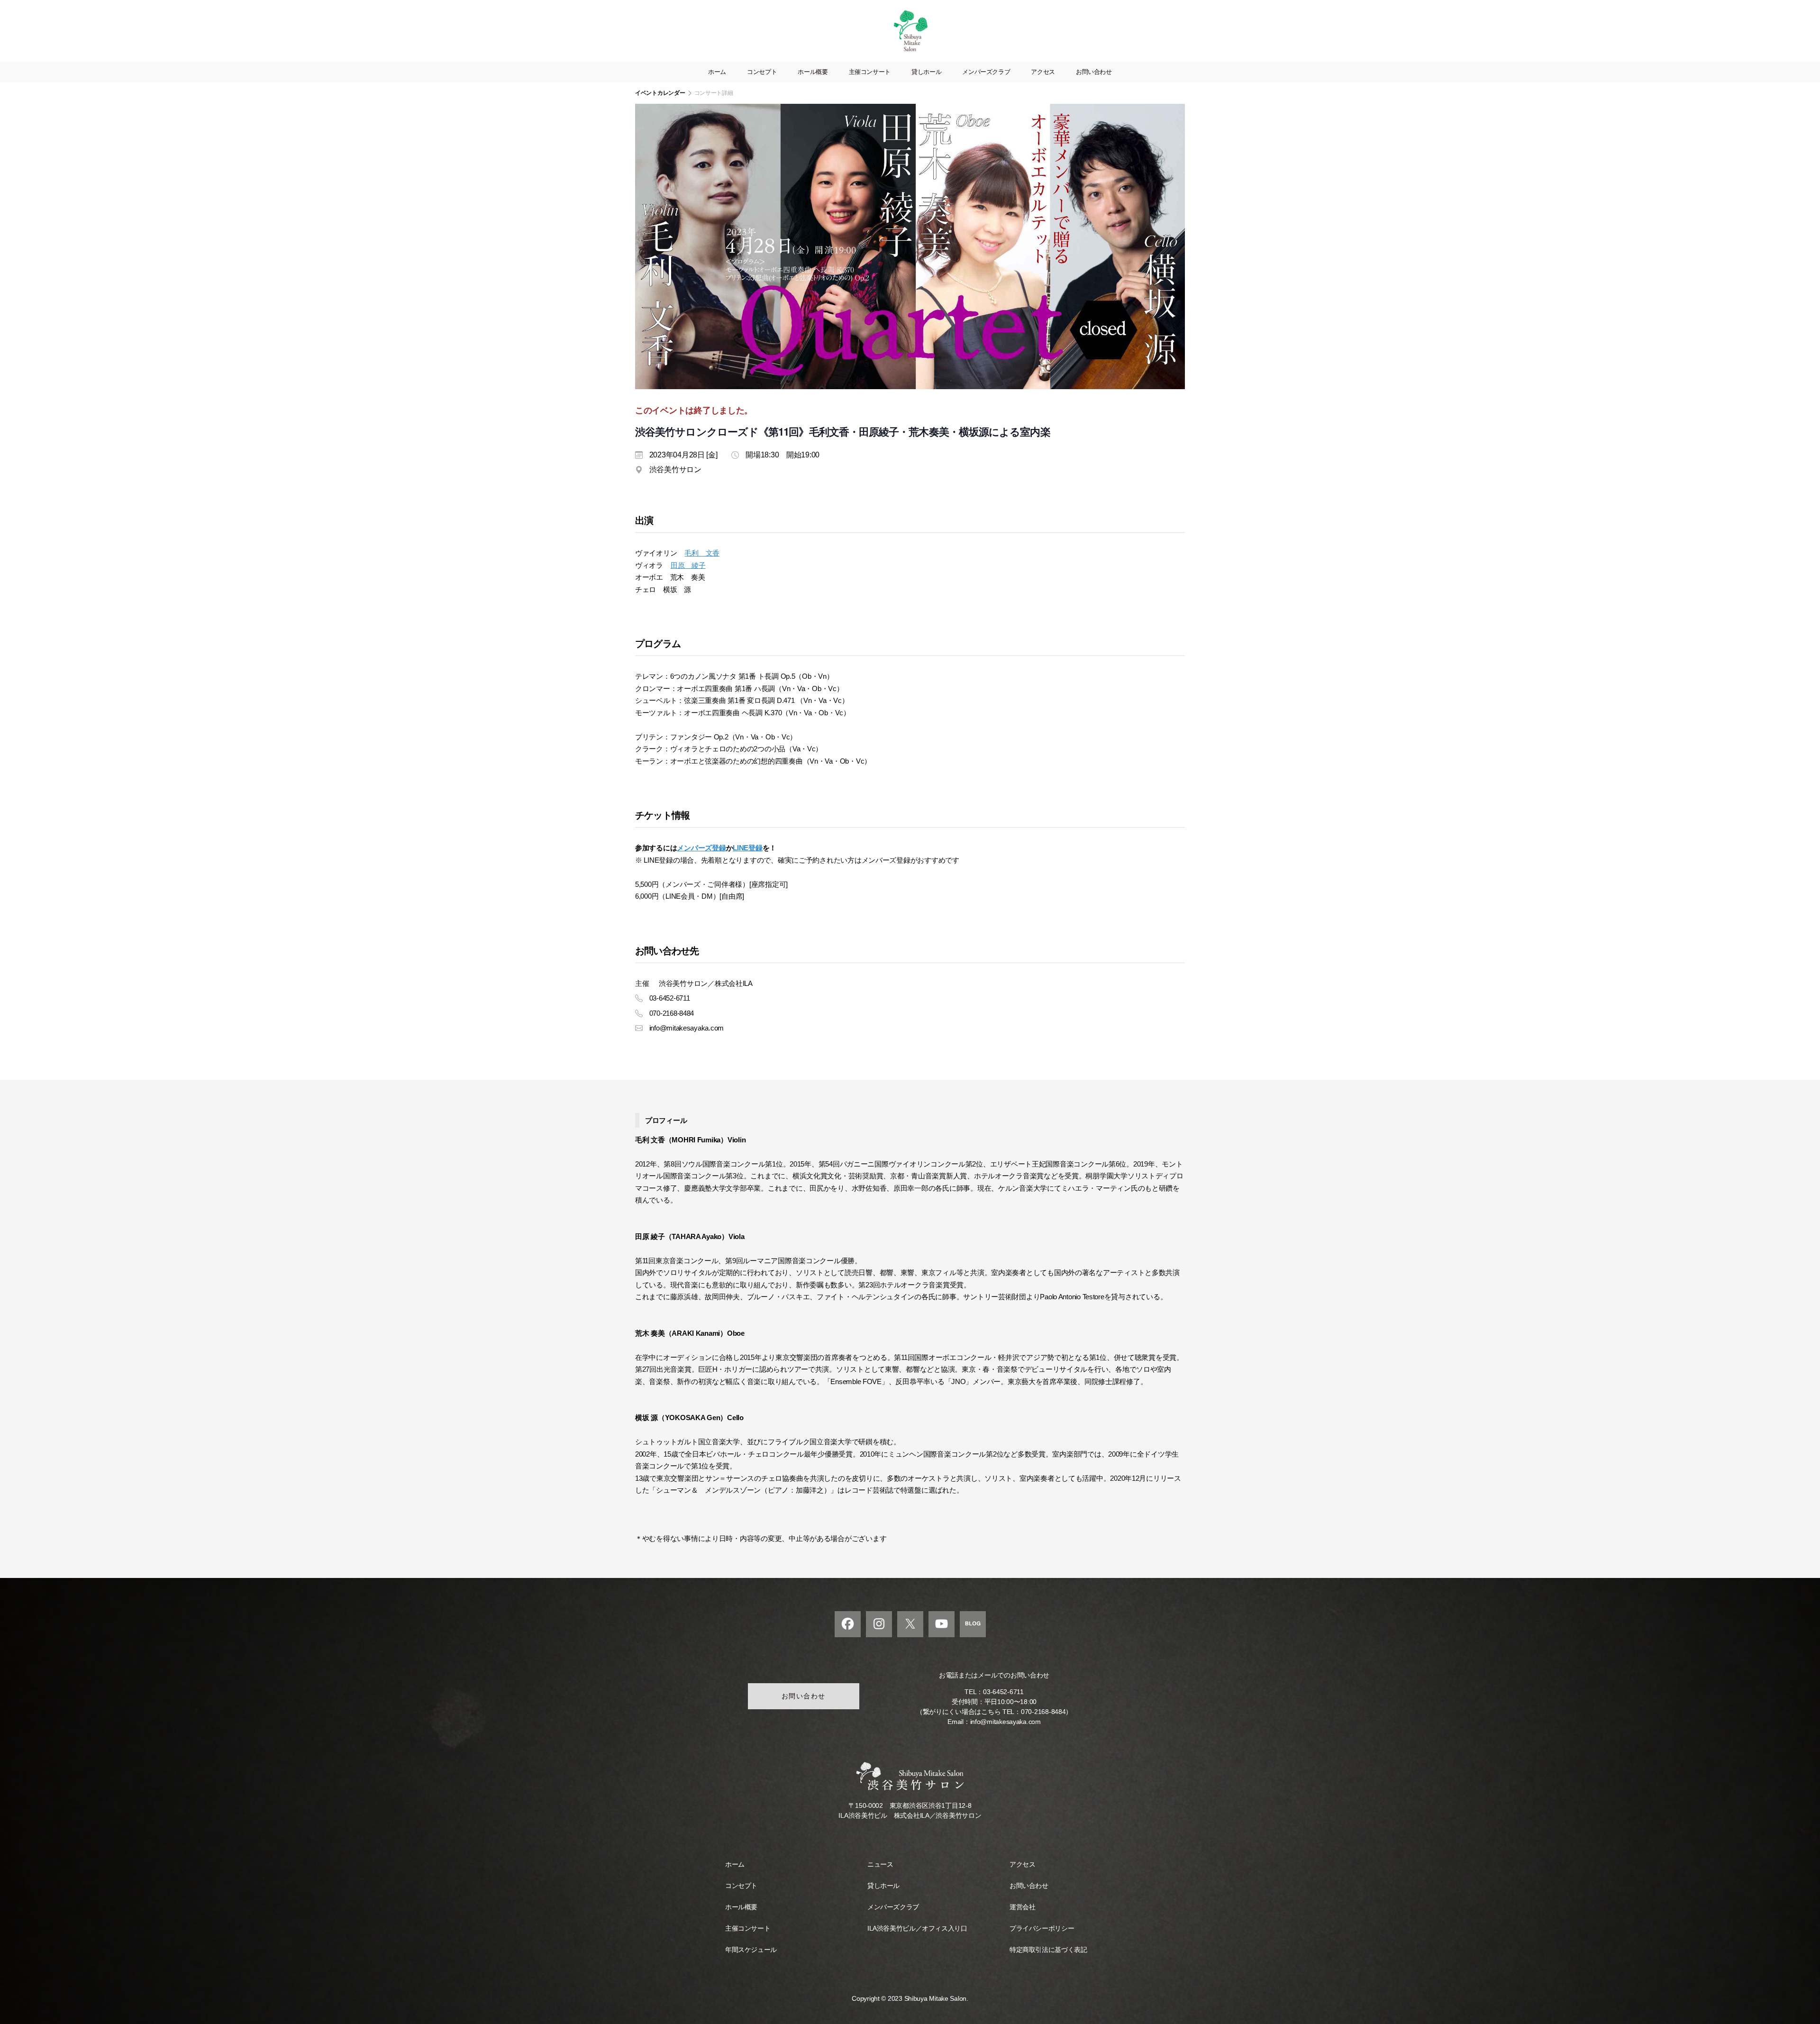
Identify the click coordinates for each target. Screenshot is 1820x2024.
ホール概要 (813, 72)
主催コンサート (870, 72)
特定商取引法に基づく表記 (1048, 1950)
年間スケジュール (751, 1950)
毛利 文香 (702, 553)
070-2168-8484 (1043, 1712)
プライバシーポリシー (1042, 1928)
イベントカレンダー (660, 93)
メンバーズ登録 (701, 848)
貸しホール (926, 72)
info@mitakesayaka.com (1006, 1722)
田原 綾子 (688, 565)
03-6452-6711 (1003, 1692)
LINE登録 (747, 848)
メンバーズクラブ (986, 72)
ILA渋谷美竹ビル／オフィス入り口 (917, 1928)
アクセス (1043, 72)
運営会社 (1022, 1907)
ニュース (880, 1864)
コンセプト (762, 72)
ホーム (717, 72)
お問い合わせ (1094, 72)
